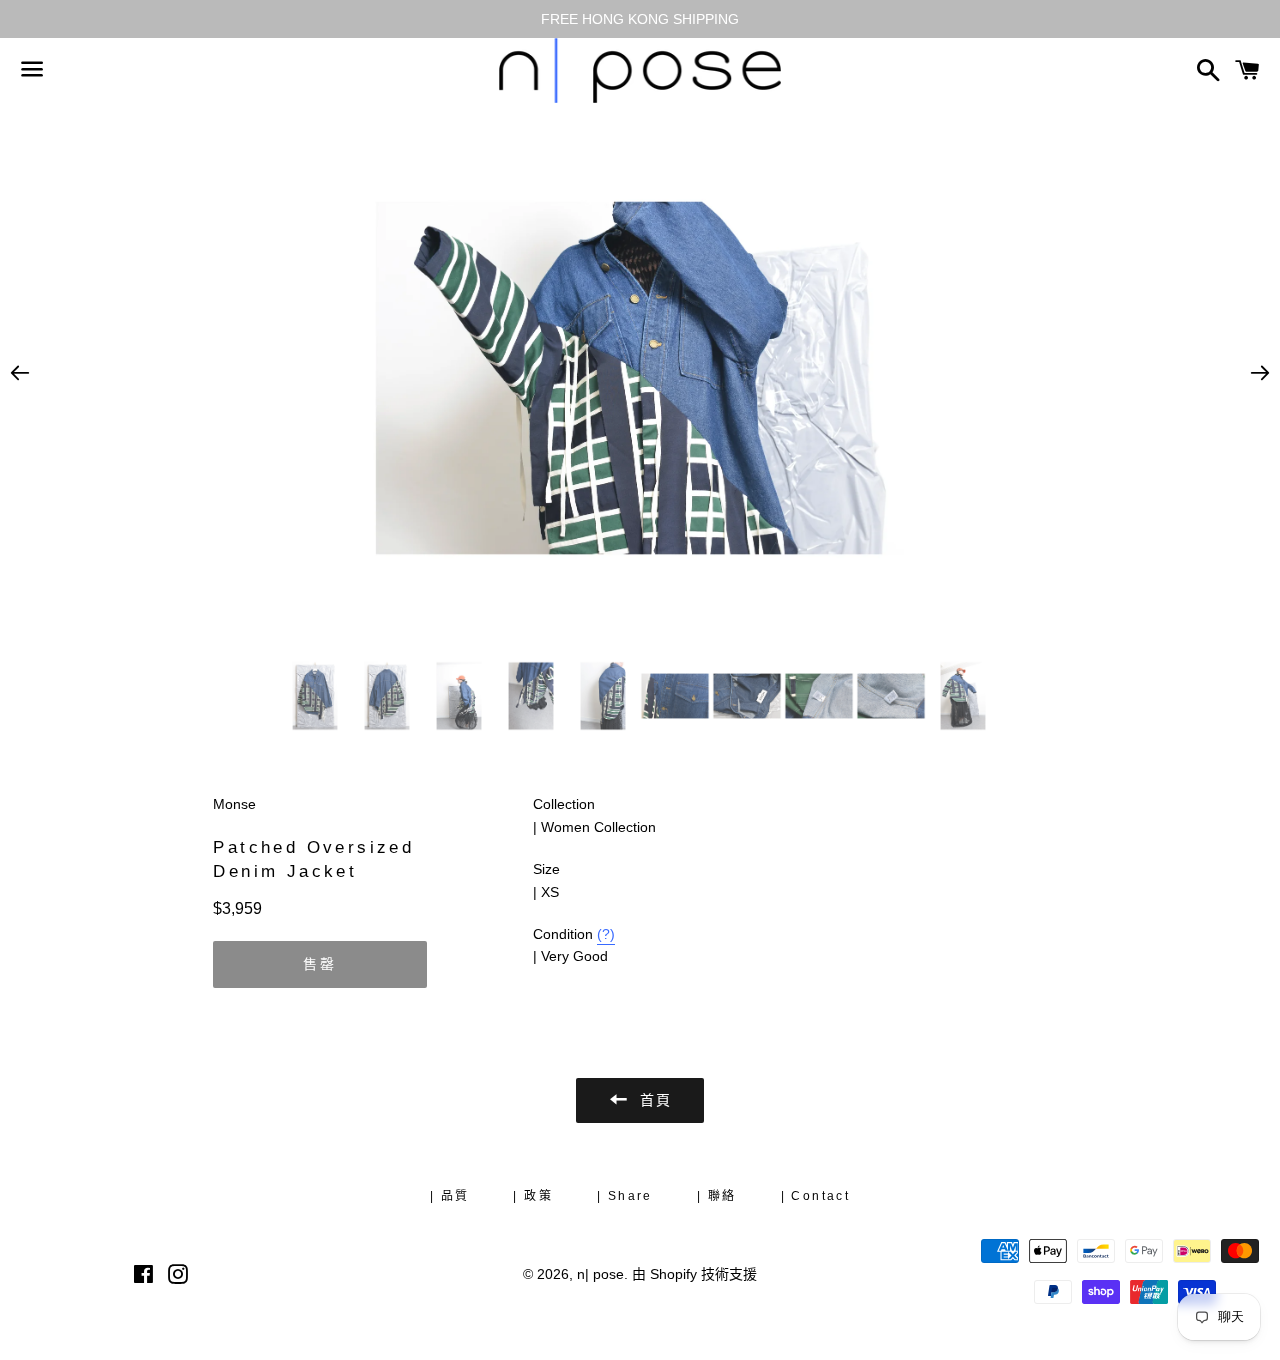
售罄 (320, 964)
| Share (625, 1196)
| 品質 (450, 1196)
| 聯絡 (717, 1196)
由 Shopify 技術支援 (694, 1274)
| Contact (816, 1196)
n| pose (600, 1274)
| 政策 (533, 1196)
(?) (606, 934)
